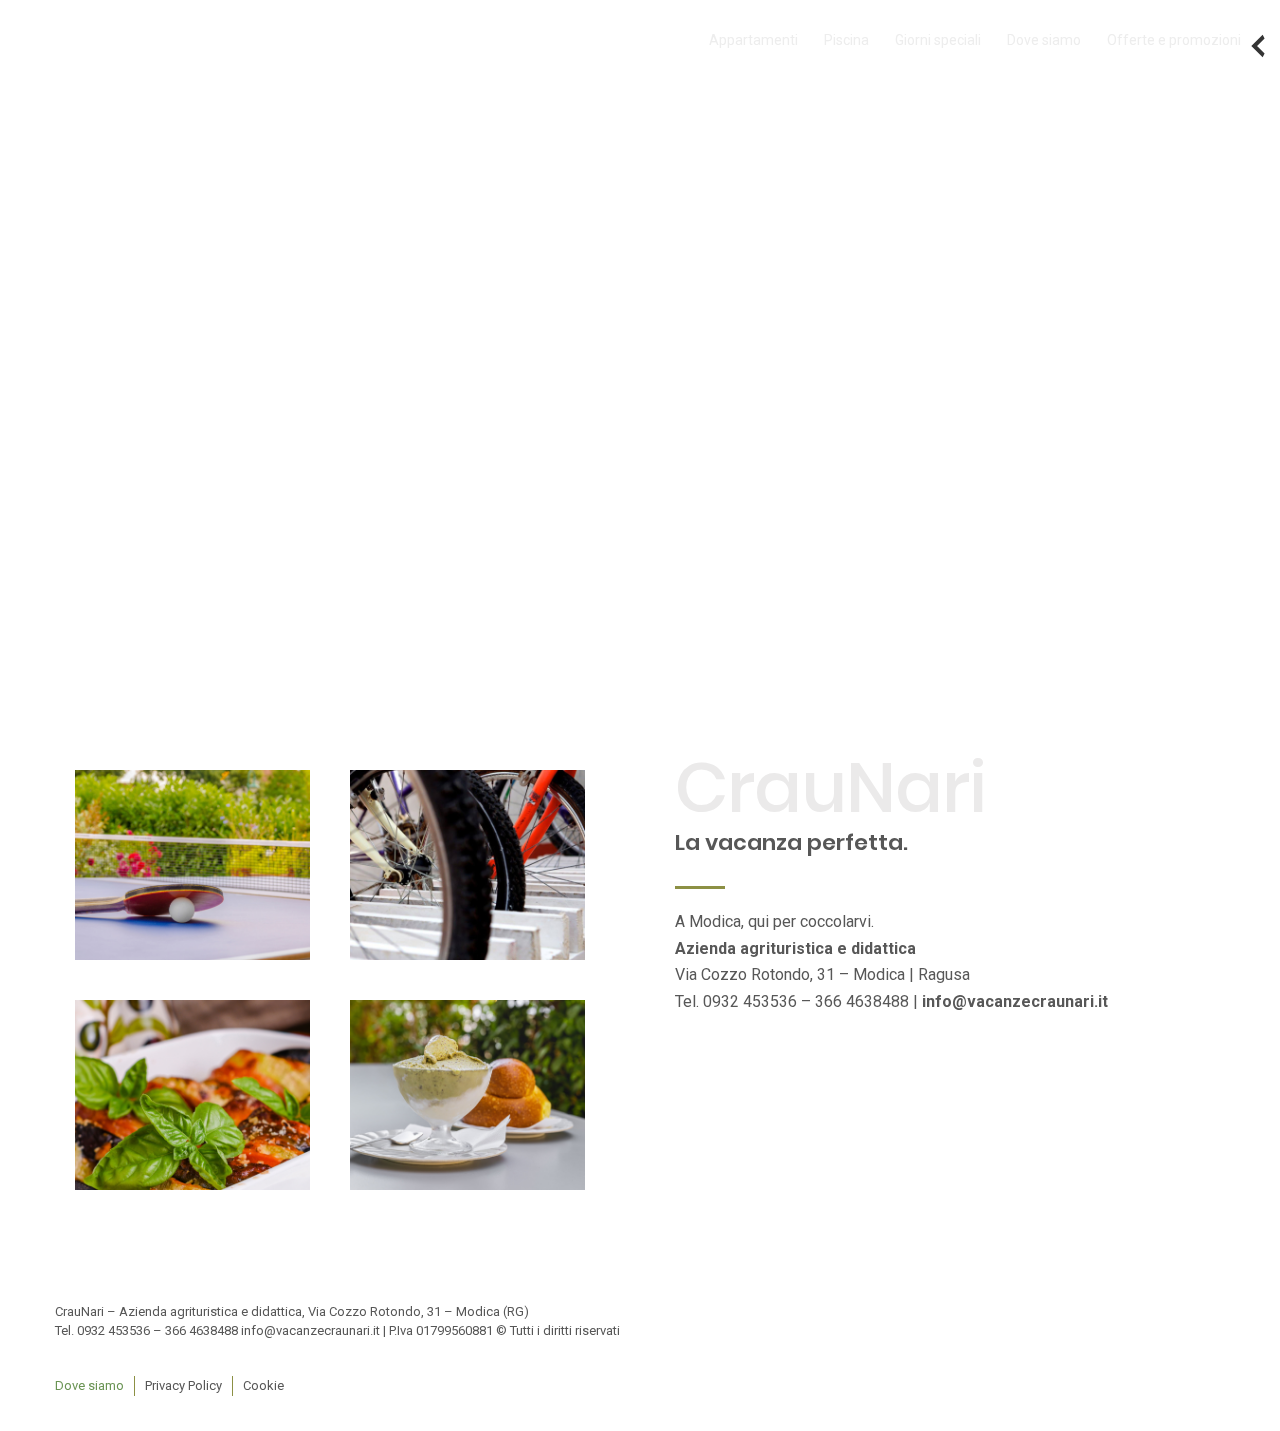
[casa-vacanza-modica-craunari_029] (467, 1095)
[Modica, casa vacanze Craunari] (192, 865)
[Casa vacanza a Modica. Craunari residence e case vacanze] (192, 1095)
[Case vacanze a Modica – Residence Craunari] (467, 865)
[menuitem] (753, 40)
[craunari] (126, 40)
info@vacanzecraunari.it (1015, 1001)
